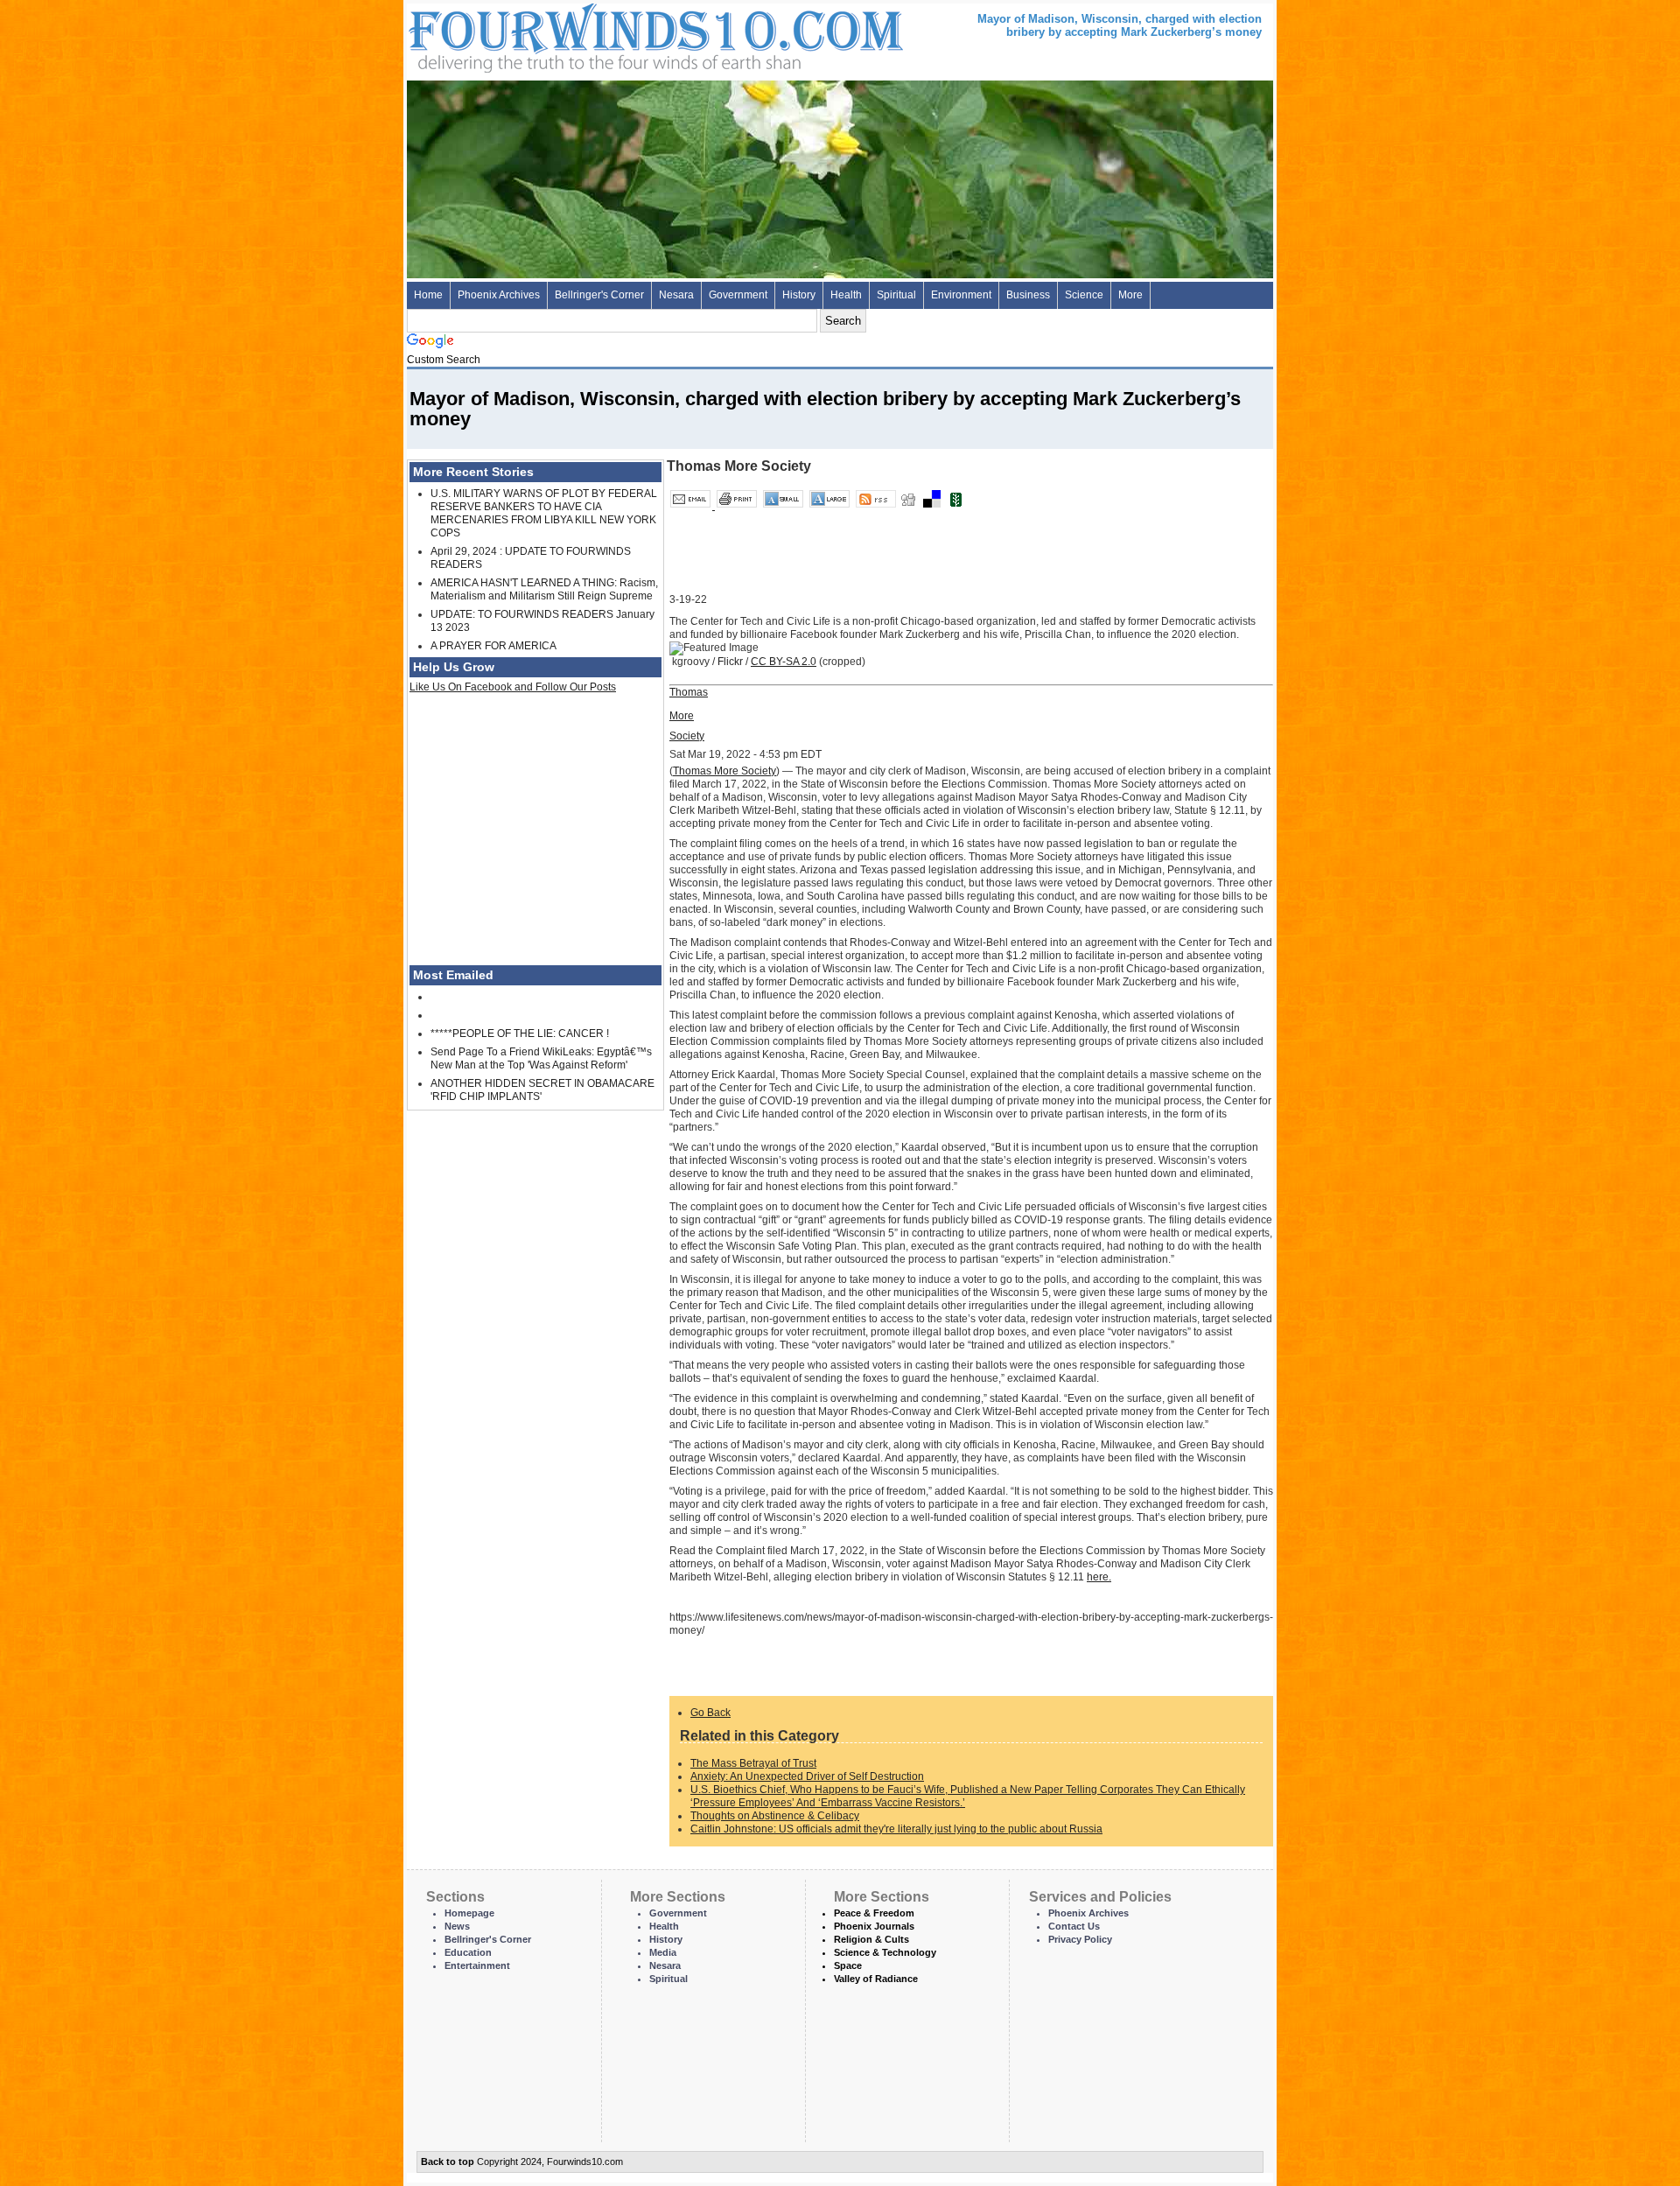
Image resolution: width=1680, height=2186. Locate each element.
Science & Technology (885, 1952)
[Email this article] (692, 506)
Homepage (469, 1913)
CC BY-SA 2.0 (784, 662)
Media (663, 1952)
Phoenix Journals (874, 1926)
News (457, 1926)
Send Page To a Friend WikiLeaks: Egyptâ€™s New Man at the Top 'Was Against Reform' (541, 1058)
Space (848, 1965)
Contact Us (1074, 1926)
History (799, 295)
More (1130, 295)
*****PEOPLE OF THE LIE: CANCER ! (520, 1033)
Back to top (448, 2161)
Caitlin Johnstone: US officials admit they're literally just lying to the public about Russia (896, 1829)
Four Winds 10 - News (582, 35)
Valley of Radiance (876, 1979)
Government (738, 295)
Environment (961, 295)
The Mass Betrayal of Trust (753, 1763)
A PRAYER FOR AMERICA (493, 646)
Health (846, 295)
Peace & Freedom (874, 1913)
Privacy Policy (1080, 1939)
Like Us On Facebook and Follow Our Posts (513, 687)
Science (1084, 295)
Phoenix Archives (499, 295)
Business (1028, 295)
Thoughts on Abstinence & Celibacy (775, 1816)
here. (1099, 1577)
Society (687, 736)
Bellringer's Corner (599, 295)
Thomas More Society (724, 771)
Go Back (710, 1713)
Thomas (689, 704)
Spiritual (896, 295)
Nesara (676, 295)
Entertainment (477, 1965)
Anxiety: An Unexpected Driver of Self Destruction (807, 1776)
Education (468, 1952)
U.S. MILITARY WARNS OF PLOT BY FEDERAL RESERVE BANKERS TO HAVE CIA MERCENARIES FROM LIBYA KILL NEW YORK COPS (544, 513)
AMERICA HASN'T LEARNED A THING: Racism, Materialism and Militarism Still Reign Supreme (544, 589)
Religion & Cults (871, 1939)
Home (428, 295)
